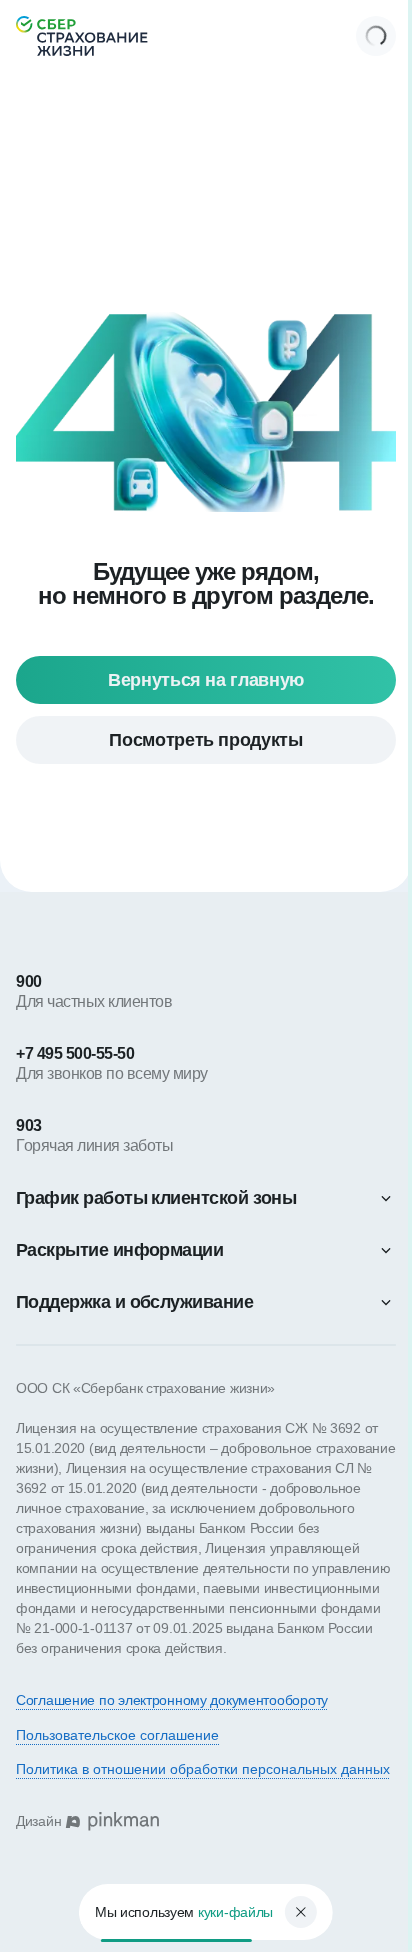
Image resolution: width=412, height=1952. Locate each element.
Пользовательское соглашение (117, 1735)
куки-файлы (227, 1912)
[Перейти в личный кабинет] (376, 36)
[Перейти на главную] (82, 36)
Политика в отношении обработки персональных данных (203, 1769)
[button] (206, 1198)
